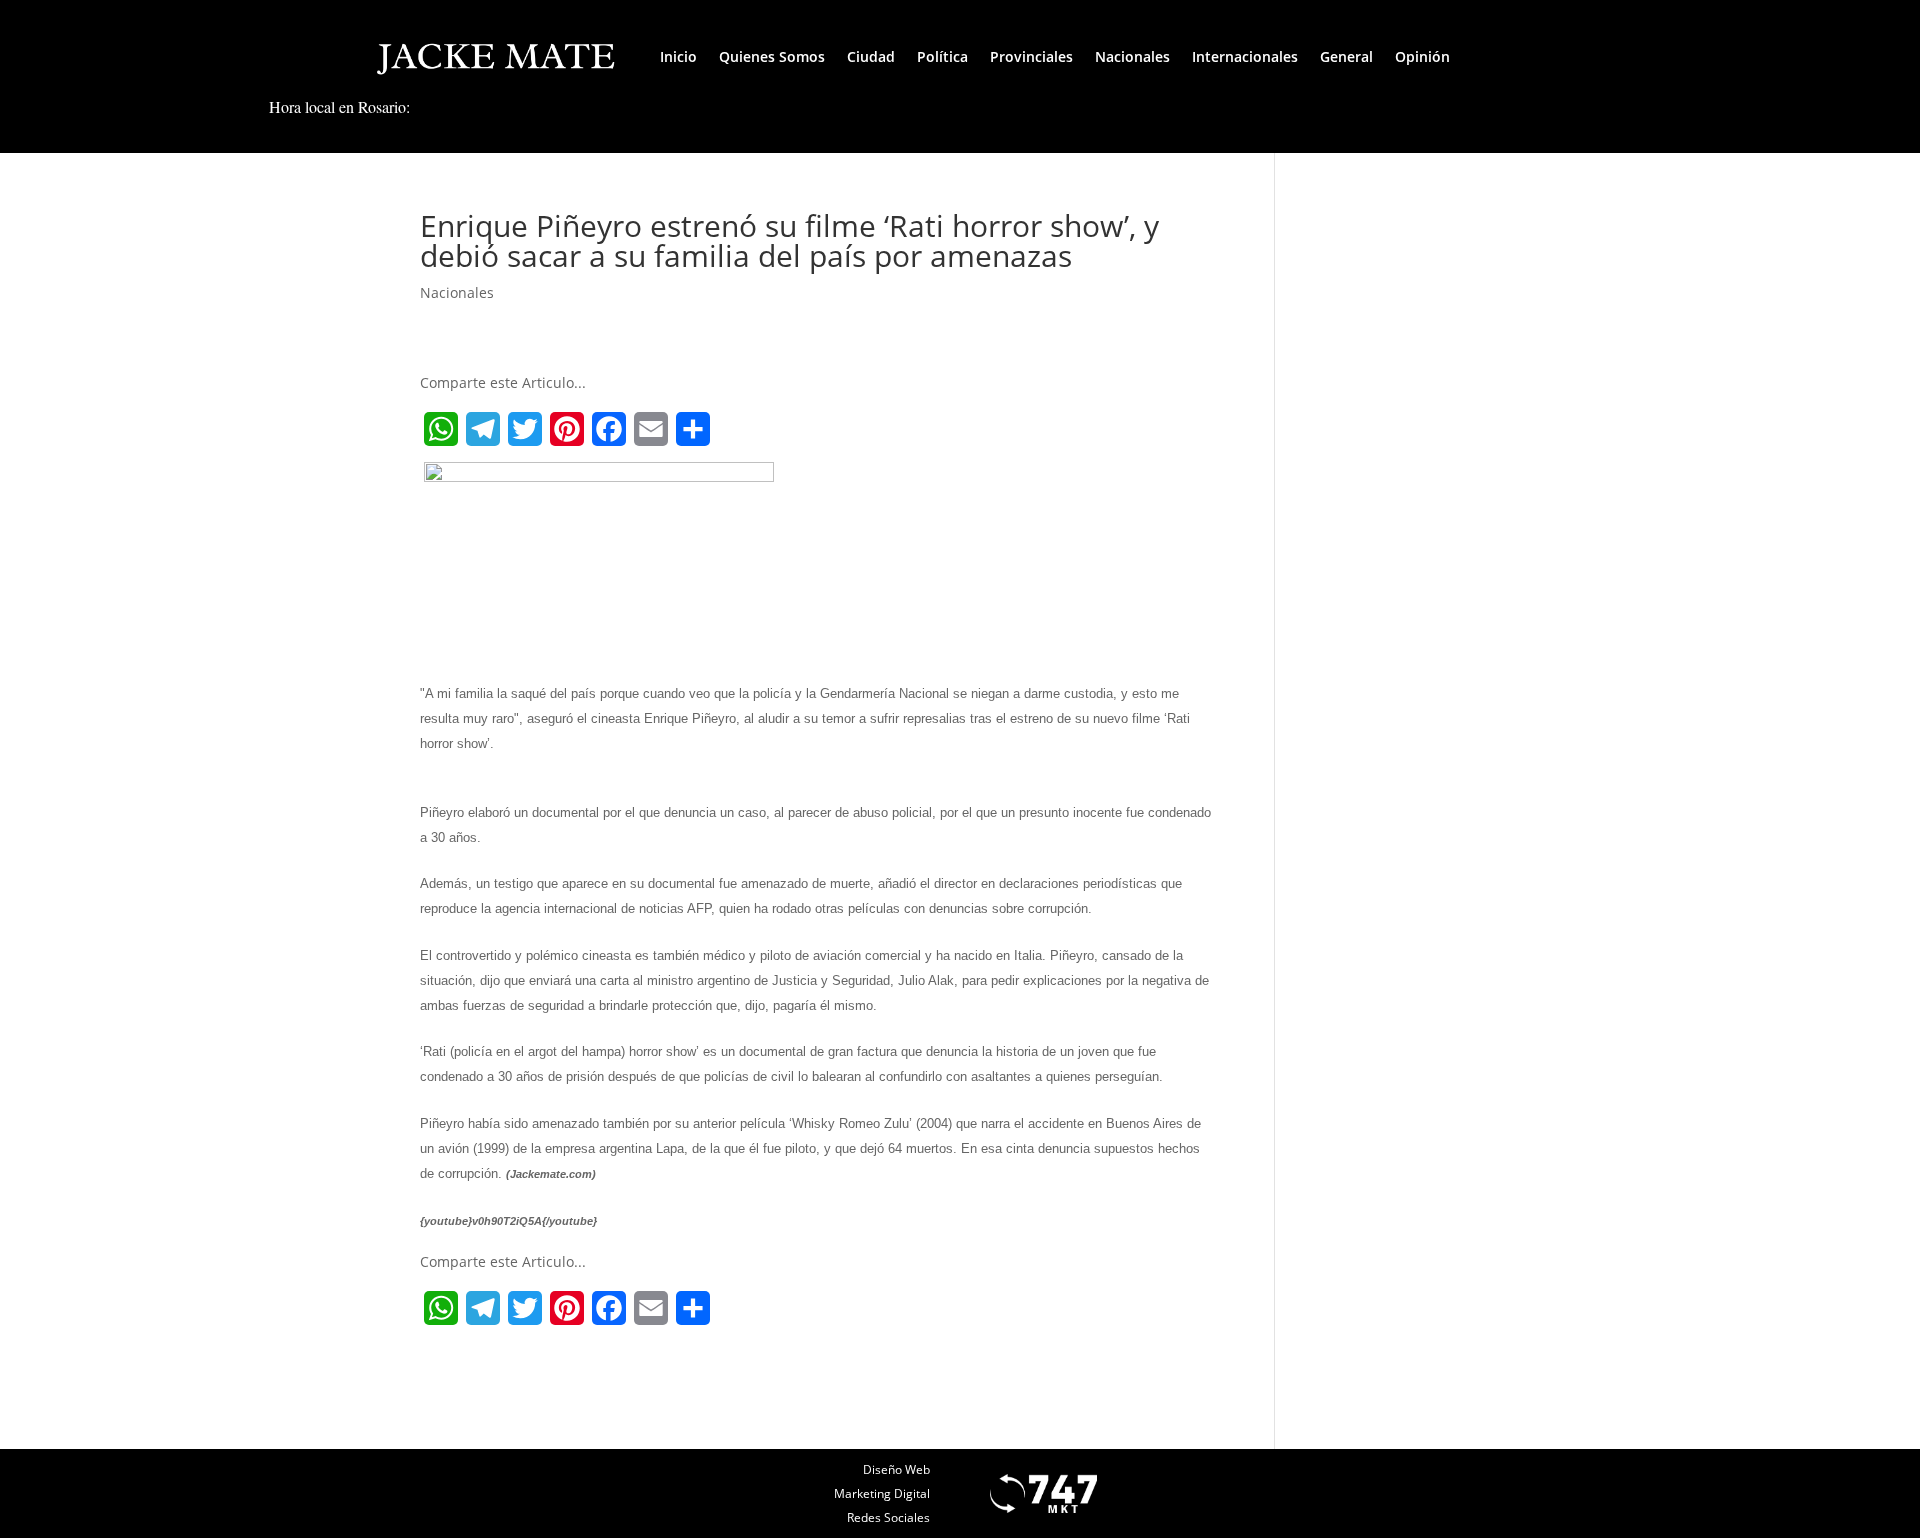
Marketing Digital (882, 1493)
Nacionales (1132, 56)
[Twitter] (525, 429)
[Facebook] (609, 429)
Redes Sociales (888, 1517)
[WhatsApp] (441, 429)
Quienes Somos (772, 56)
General (1346, 56)
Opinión (1422, 56)
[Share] (693, 429)
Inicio (678, 56)
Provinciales (1031, 56)
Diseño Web (896, 1469)
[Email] (651, 429)
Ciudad (871, 56)
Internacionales (1245, 56)
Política (942, 56)
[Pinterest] (567, 429)
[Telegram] (483, 429)
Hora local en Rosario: (339, 106)
